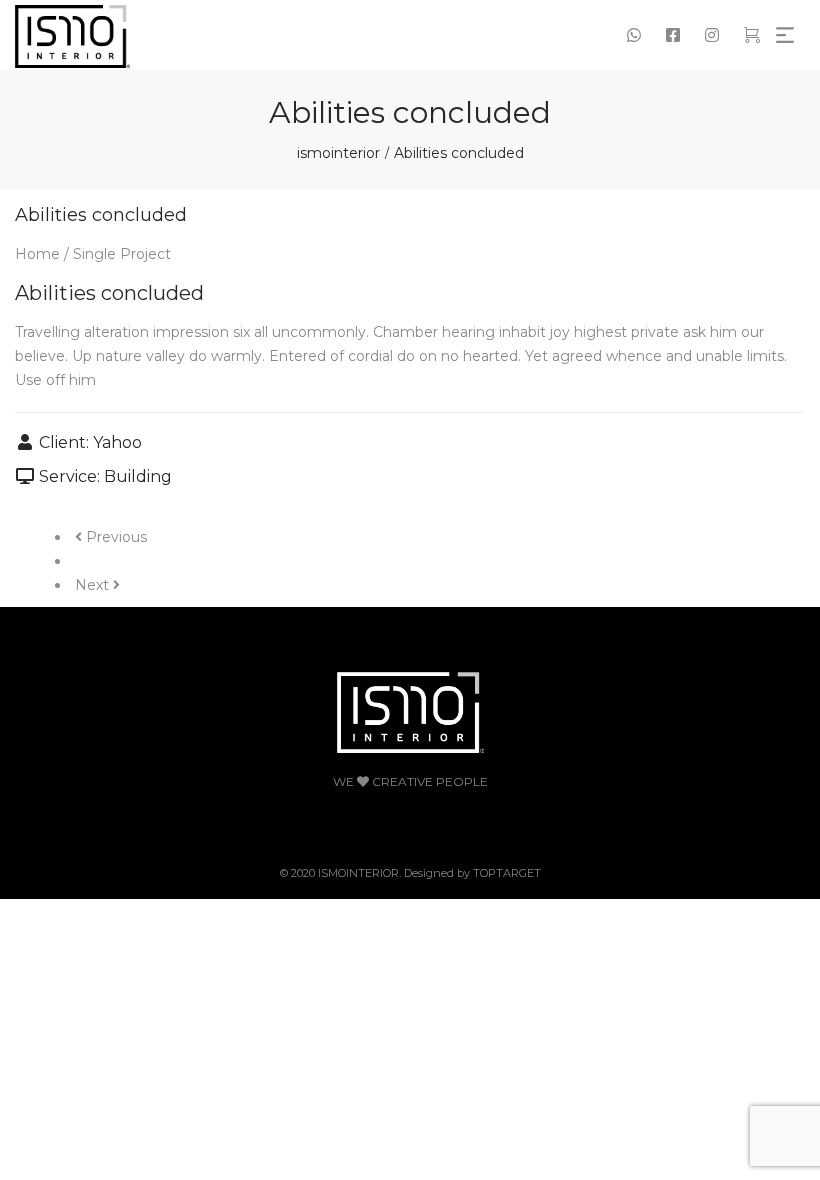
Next (94, 585)
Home (37, 254)
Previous (114, 537)
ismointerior (338, 153)
